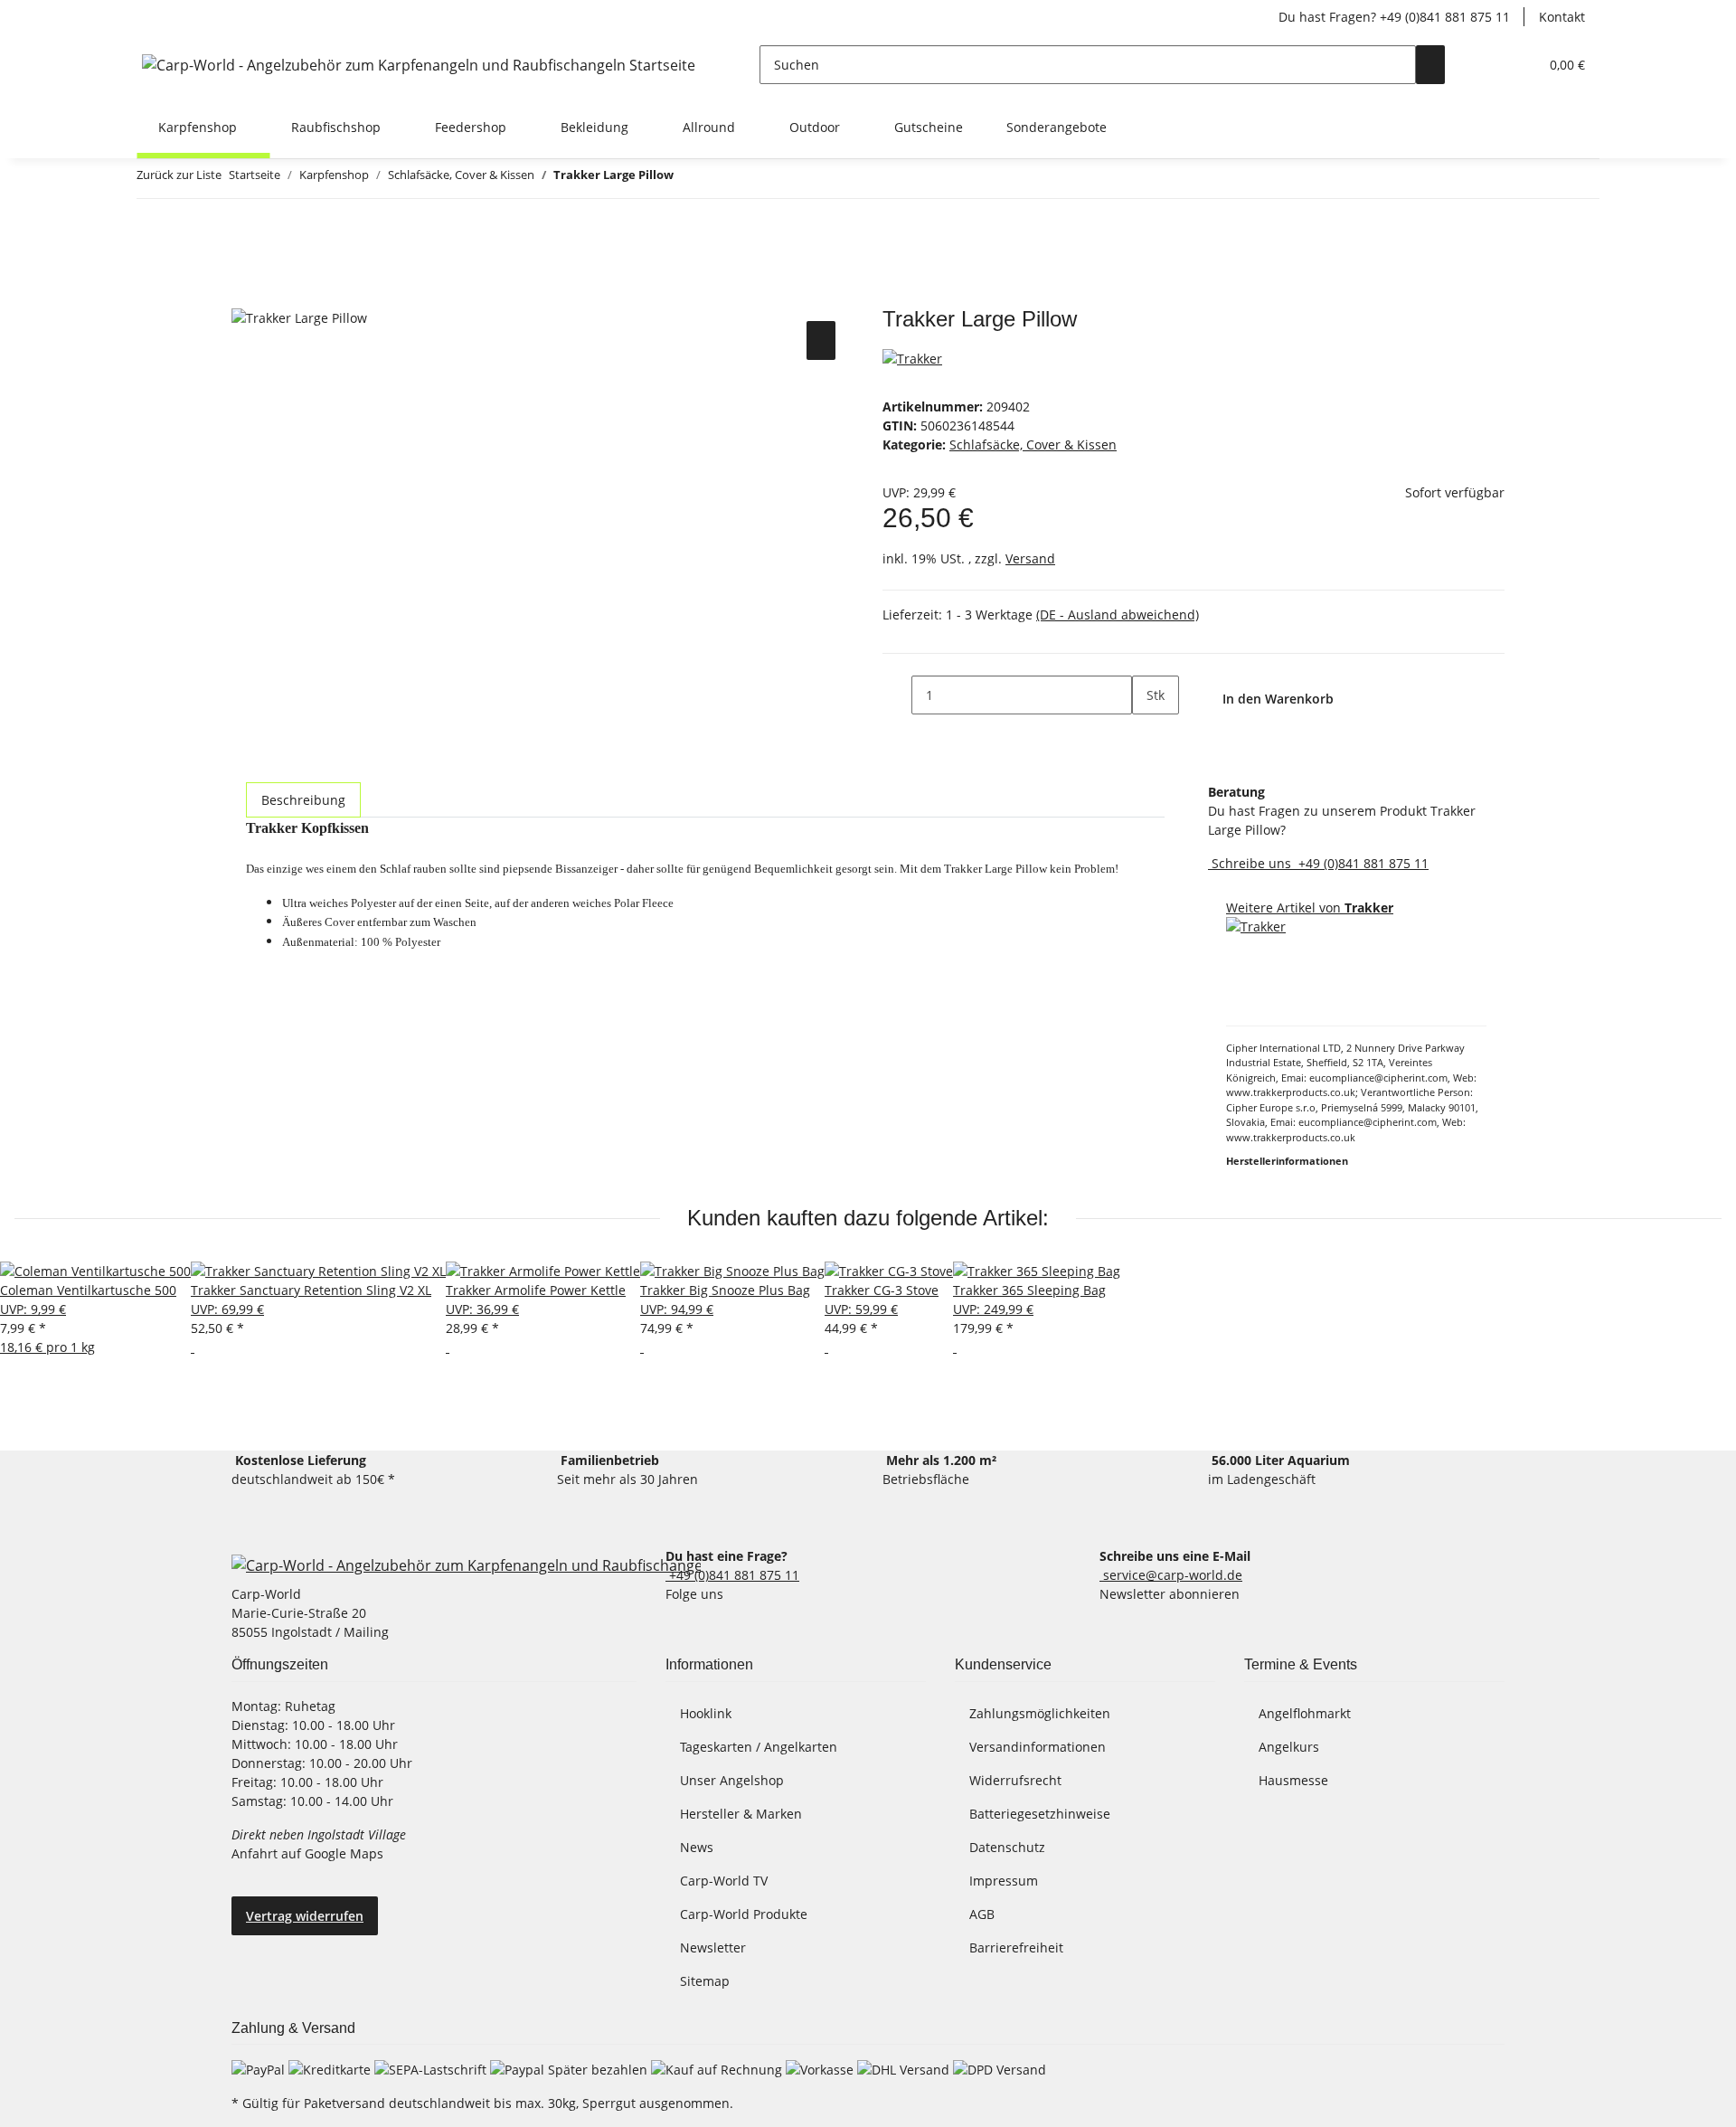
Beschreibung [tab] (303, 800)
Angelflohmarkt (1305, 1713)
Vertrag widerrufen (305, 1916)
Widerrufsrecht (1015, 1780)
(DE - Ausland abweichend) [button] (1118, 614)
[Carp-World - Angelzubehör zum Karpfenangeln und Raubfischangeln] (466, 1564)
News (697, 1847)
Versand (1030, 558)
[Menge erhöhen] (1146, 734)
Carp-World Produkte (744, 1914)
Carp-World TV (724, 1881)
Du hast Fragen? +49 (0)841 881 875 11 (1394, 17)
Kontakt (1562, 17)
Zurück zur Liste (179, 175)
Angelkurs (1289, 1747)
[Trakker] (912, 357)
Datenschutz (1007, 1847)
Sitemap (705, 1981)
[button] (1488, 65)
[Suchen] (1430, 65)
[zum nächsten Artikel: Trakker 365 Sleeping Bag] (721, 179)
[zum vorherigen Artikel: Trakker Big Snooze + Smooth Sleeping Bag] (688, 179)
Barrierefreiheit (1016, 1947)
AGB (982, 1914)
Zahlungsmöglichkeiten (1040, 1713)
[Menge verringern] (897, 695)
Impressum (1004, 1881)
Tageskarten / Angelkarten (759, 1747)
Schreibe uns (1251, 863)
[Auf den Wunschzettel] (821, 340)
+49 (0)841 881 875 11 (1362, 863)
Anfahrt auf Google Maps (309, 1853)
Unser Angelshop (732, 1780)
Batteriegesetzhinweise (1040, 1814)
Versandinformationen (1038, 1747)
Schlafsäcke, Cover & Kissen (1033, 444)
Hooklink (706, 1713)
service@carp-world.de (1171, 1575)
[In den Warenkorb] (246, 297)
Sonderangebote (1057, 127)
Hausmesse (1293, 1780)
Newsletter (713, 1947)
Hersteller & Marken (741, 1814)
